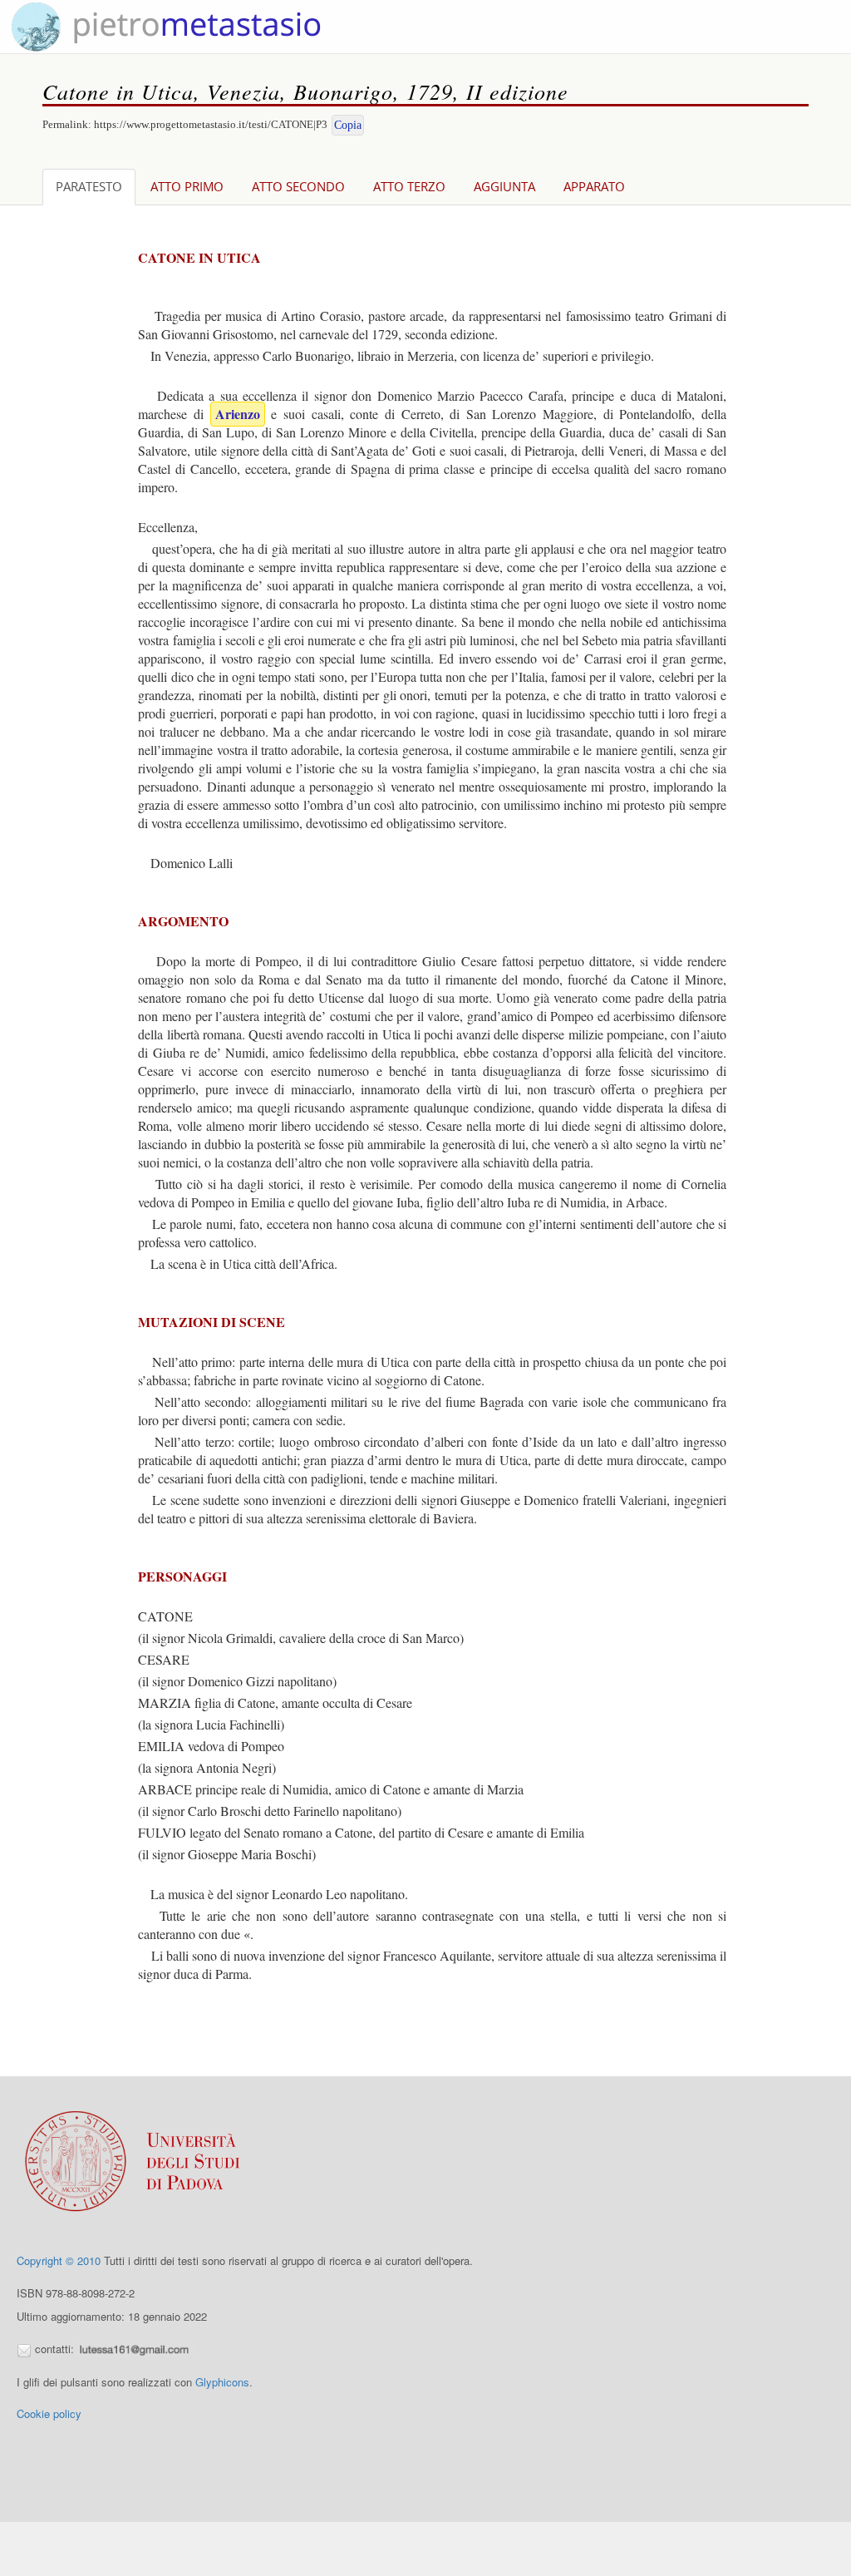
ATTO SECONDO (298, 186)
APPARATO (594, 186)
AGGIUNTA (504, 186)
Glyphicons (222, 2382)
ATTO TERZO (409, 186)
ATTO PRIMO (187, 186)
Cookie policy (49, 2413)
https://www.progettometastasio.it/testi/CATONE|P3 (211, 124)
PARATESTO (89, 186)
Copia (348, 125)
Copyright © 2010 (59, 2260)
